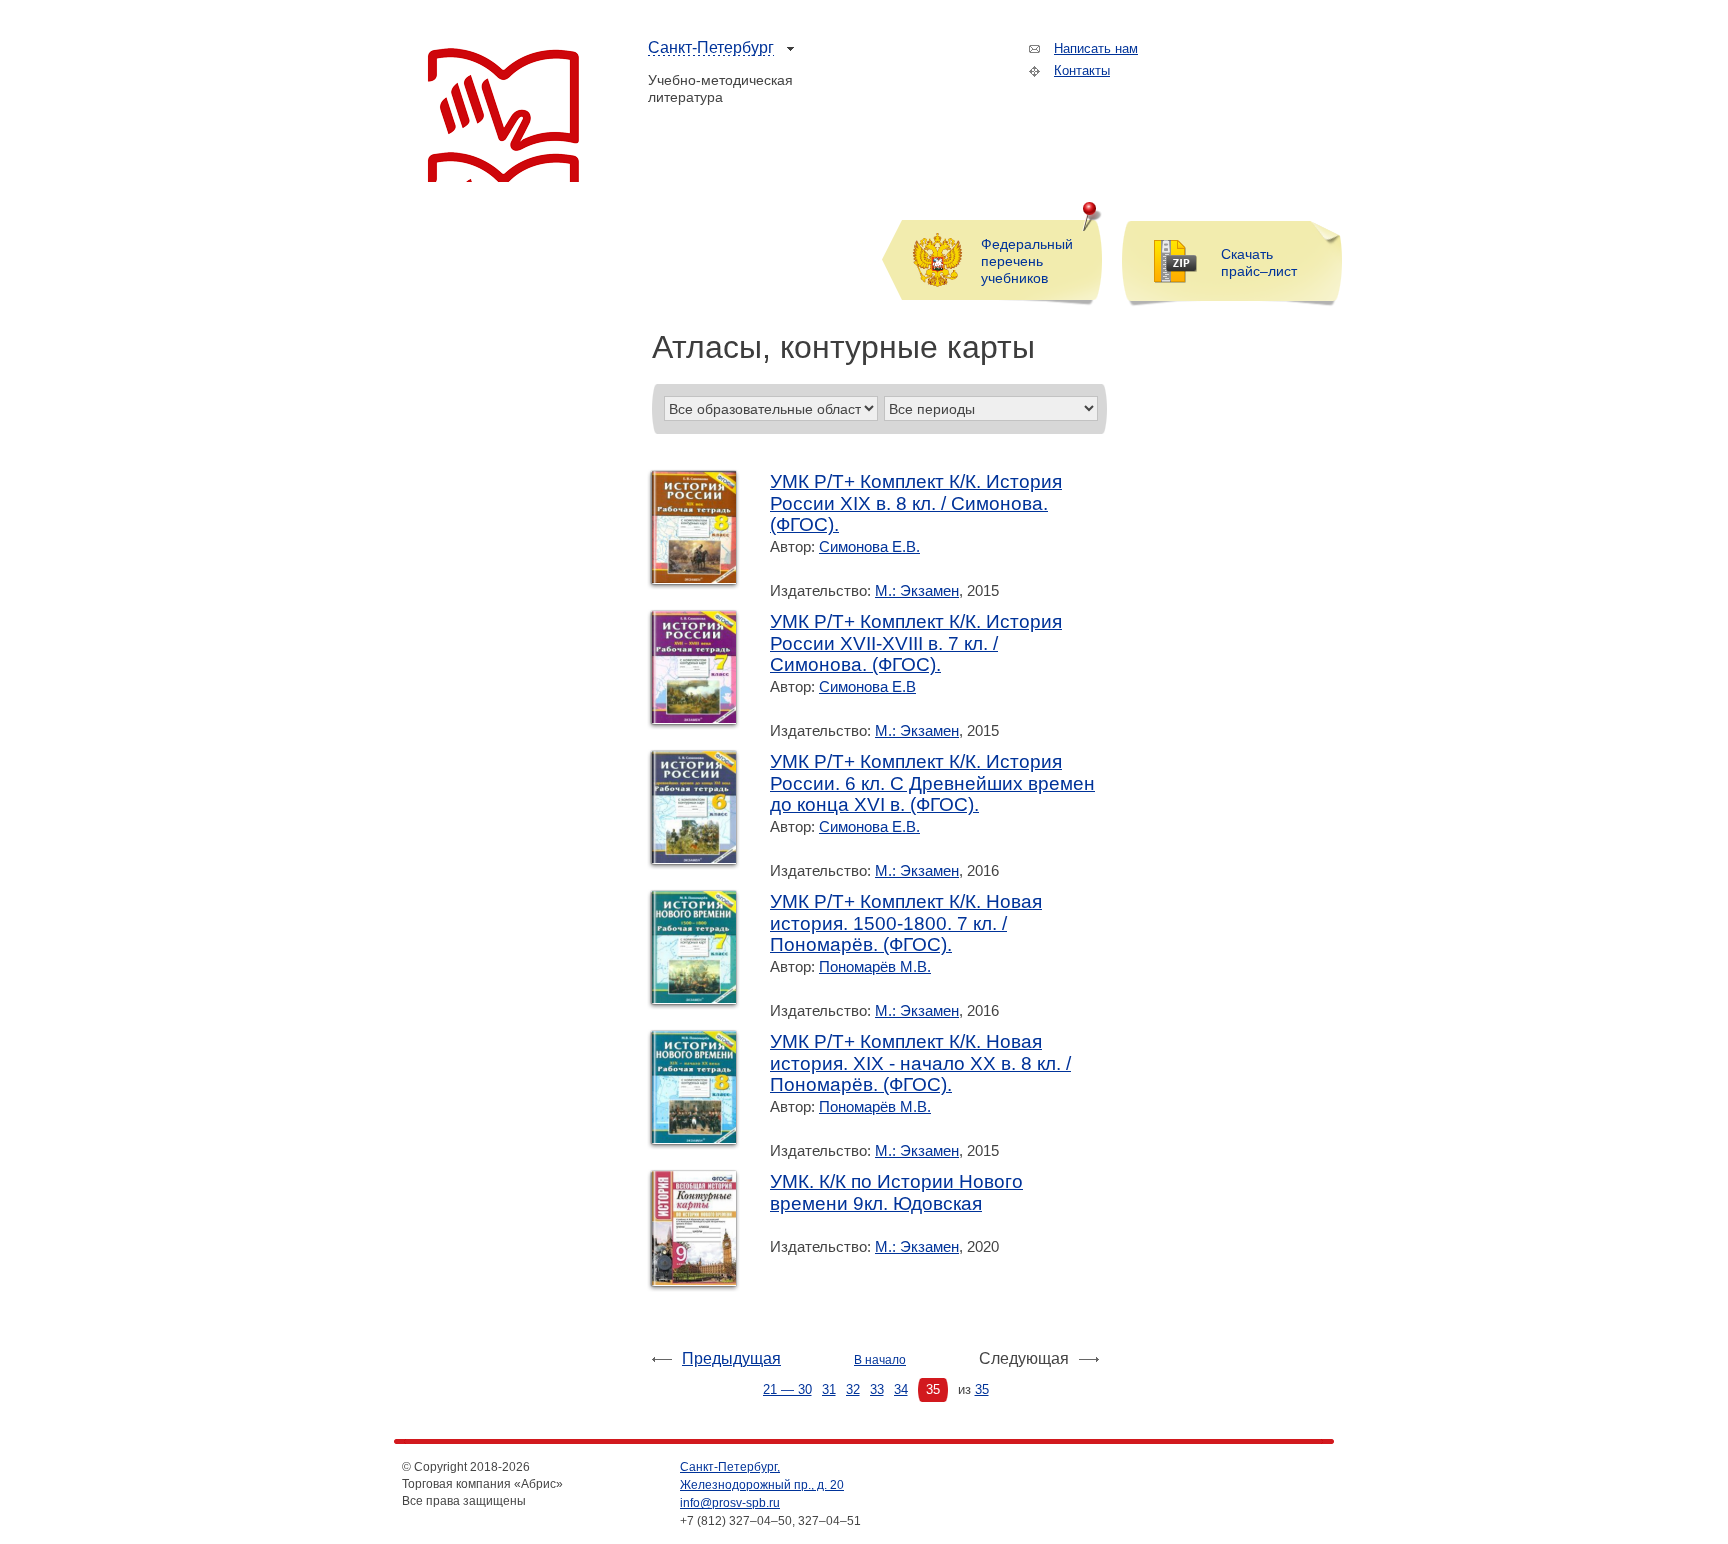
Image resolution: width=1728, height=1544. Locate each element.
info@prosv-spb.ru (730, 1503)
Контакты (1082, 70)
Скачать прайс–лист (1259, 262)
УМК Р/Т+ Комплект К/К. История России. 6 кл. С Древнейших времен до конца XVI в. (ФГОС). (932, 783)
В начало (880, 1360)
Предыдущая (731, 1358)
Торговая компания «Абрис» (503, 115)
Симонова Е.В (867, 686)
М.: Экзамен (917, 590)
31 (829, 1389)
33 (877, 1389)
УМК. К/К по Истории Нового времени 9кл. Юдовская (896, 1192)
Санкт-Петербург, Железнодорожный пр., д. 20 (762, 1476)
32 (853, 1389)
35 (933, 1389)
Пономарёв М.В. (875, 966)
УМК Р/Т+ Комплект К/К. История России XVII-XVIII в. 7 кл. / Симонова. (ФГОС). (916, 643)
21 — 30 (787, 1389)
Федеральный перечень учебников (1027, 261)
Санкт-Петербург (711, 47)
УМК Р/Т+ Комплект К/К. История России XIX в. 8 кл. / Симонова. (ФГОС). (916, 503)
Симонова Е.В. (869, 546)
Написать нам (1096, 48)
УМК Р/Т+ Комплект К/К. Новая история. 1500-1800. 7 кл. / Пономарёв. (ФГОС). (906, 923)
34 (901, 1389)
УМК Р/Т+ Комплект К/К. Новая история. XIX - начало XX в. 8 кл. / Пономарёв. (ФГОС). (920, 1063)
